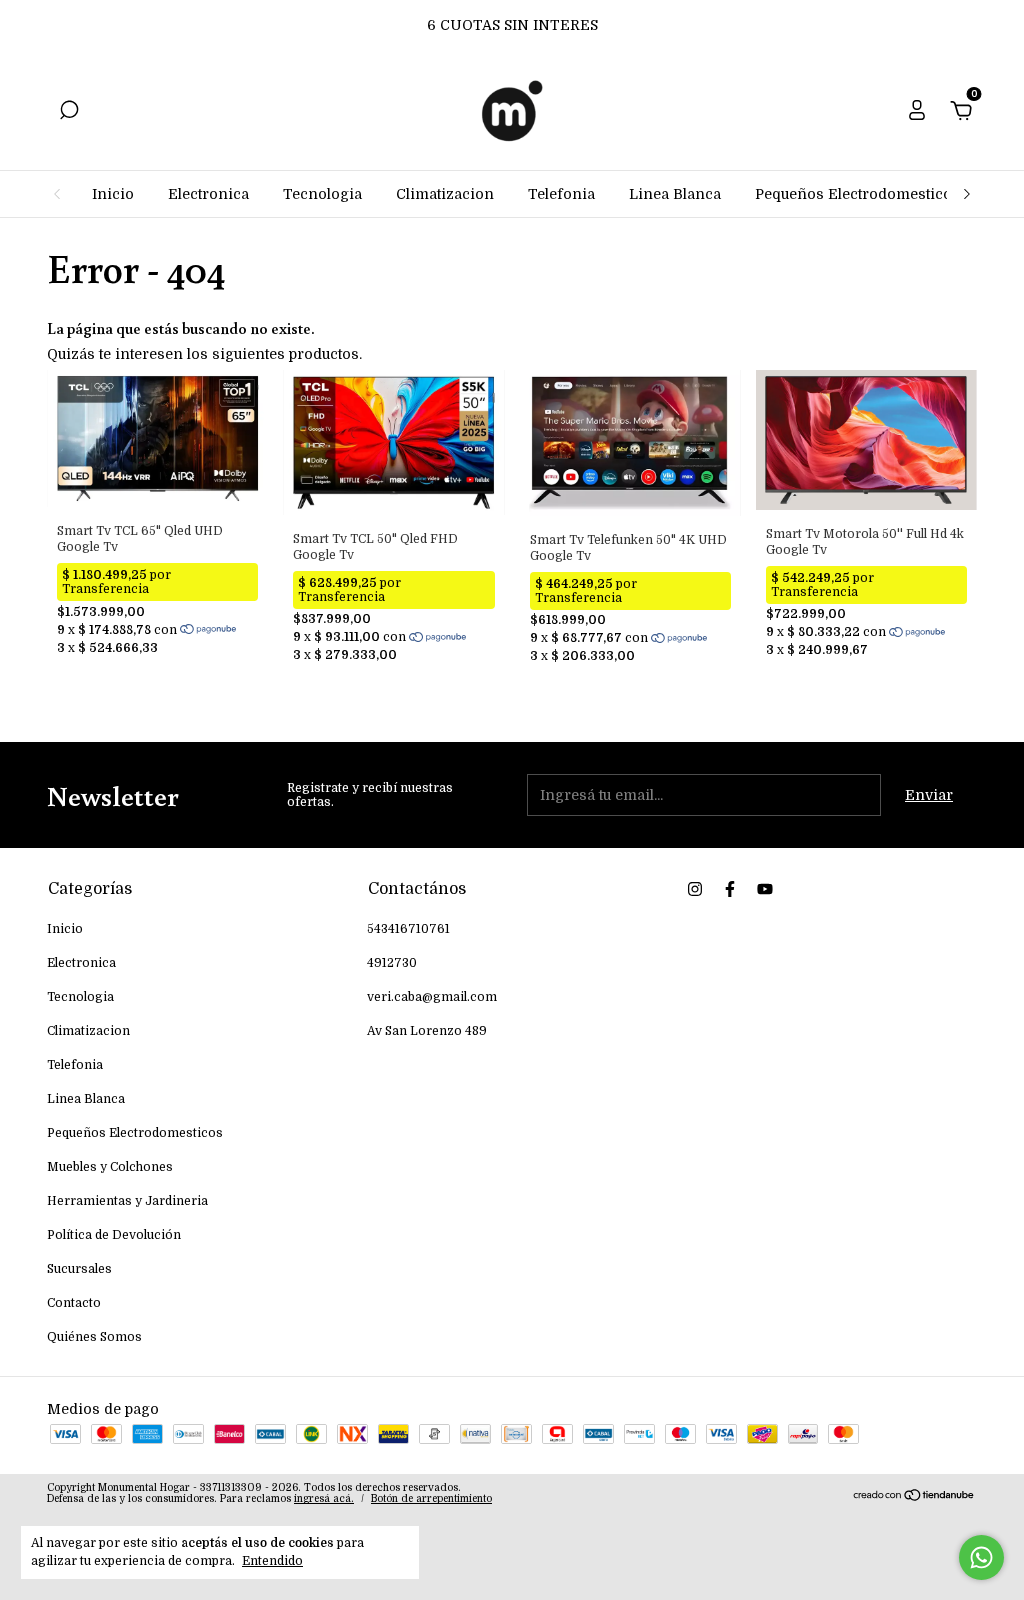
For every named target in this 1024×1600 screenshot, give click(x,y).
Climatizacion (445, 194)
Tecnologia (322, 194)
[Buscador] (69, 113)
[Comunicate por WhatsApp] (981, 1557)
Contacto (74, 1303)
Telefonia (561, 194)
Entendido (272, 1561)
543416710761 (408, 929)
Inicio (113, 194)
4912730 (392, 963)
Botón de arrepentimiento (431, 1498)
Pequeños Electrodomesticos (857, 194)
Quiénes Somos (94, 1337)
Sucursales (79, 1269)
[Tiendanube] (914, 1496)
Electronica (208, 194)
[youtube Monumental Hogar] (765, 889)
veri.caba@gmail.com (432, 997)
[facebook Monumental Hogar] (730, 889)
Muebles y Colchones (110, 1167)
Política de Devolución (114, 1235)
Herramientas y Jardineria (127, 1201)
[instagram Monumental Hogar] (695, 889)
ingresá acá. (324, 1498)
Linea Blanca (675, 194)
